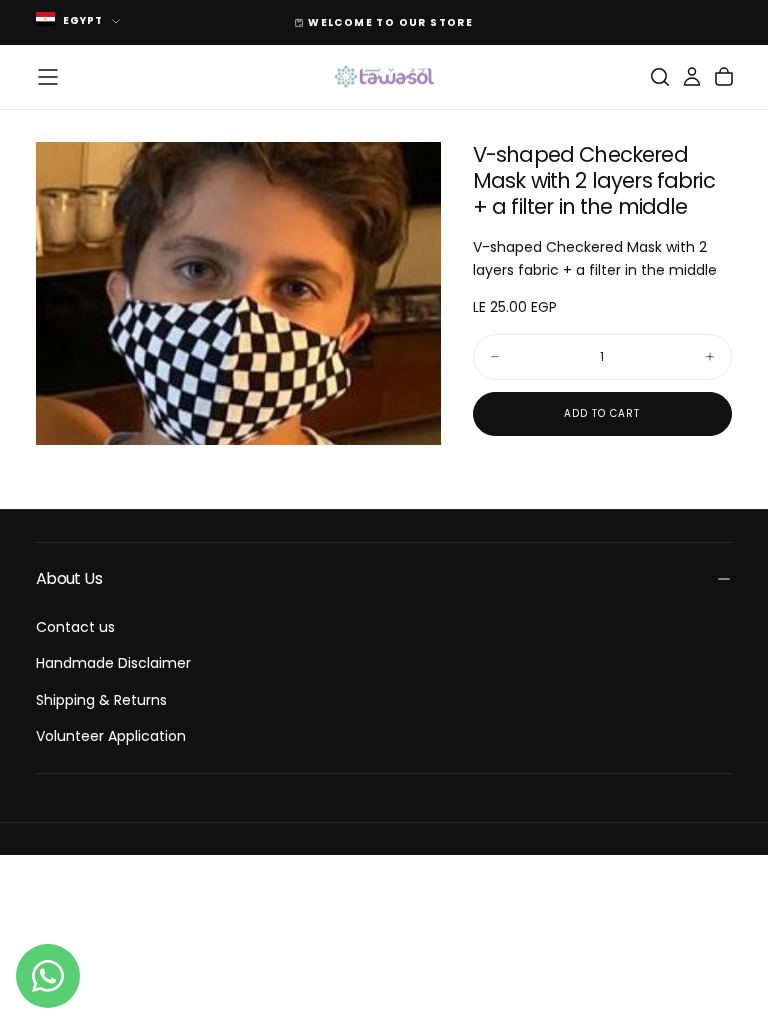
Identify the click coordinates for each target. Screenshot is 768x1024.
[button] (48, 77)
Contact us (75, 627)
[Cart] (724, 77)
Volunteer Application (111, 736)
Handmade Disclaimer (113, 663)
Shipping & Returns (101, 700)
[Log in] (692, 77)
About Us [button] (69, 578)
